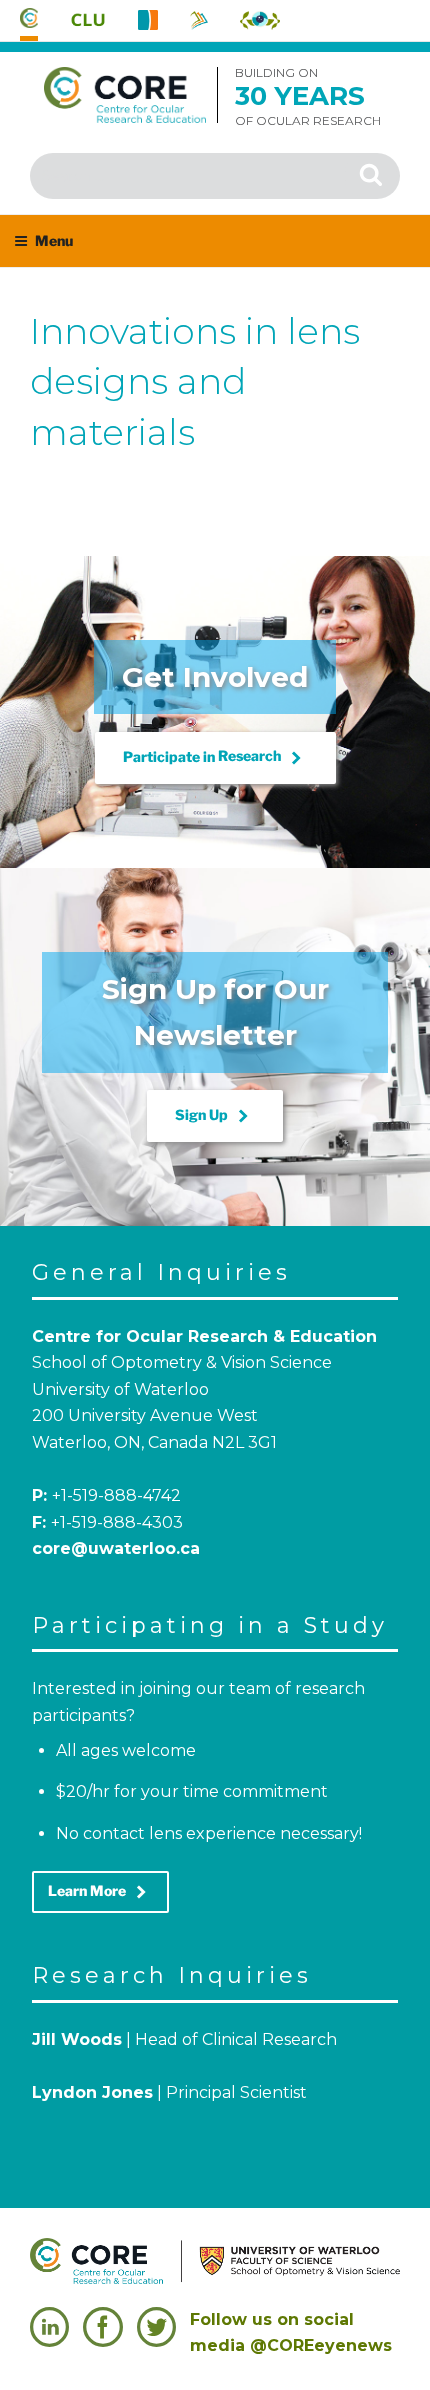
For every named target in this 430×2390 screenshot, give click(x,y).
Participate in (215, 758)
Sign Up (215, 1116)
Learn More (100, 1892)
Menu (54, 240)
